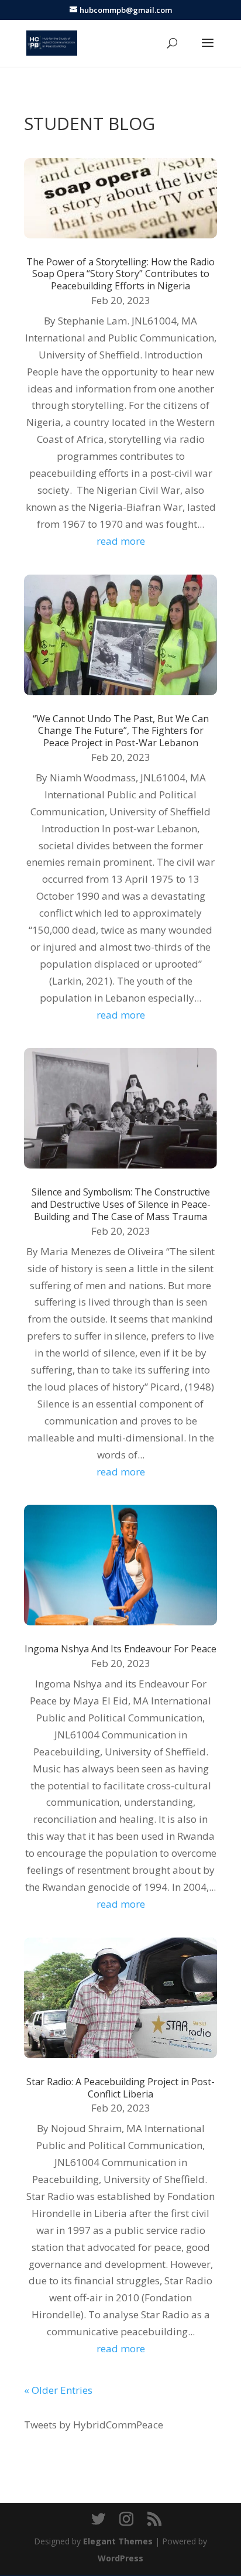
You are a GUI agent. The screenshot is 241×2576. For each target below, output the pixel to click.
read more (121, 541)
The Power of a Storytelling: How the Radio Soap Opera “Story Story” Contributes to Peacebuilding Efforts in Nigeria (120, 274)
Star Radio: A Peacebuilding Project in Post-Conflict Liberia (120, 2088)
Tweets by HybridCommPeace (94, 2425)
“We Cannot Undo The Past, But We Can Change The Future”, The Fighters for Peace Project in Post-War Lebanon (121, 731)
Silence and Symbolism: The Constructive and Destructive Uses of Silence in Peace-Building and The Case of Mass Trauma (121, 1204)
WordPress (120, 2558)
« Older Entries (58, 2390)
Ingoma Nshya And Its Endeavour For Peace (120, 1649)
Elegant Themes (118, 2541)
